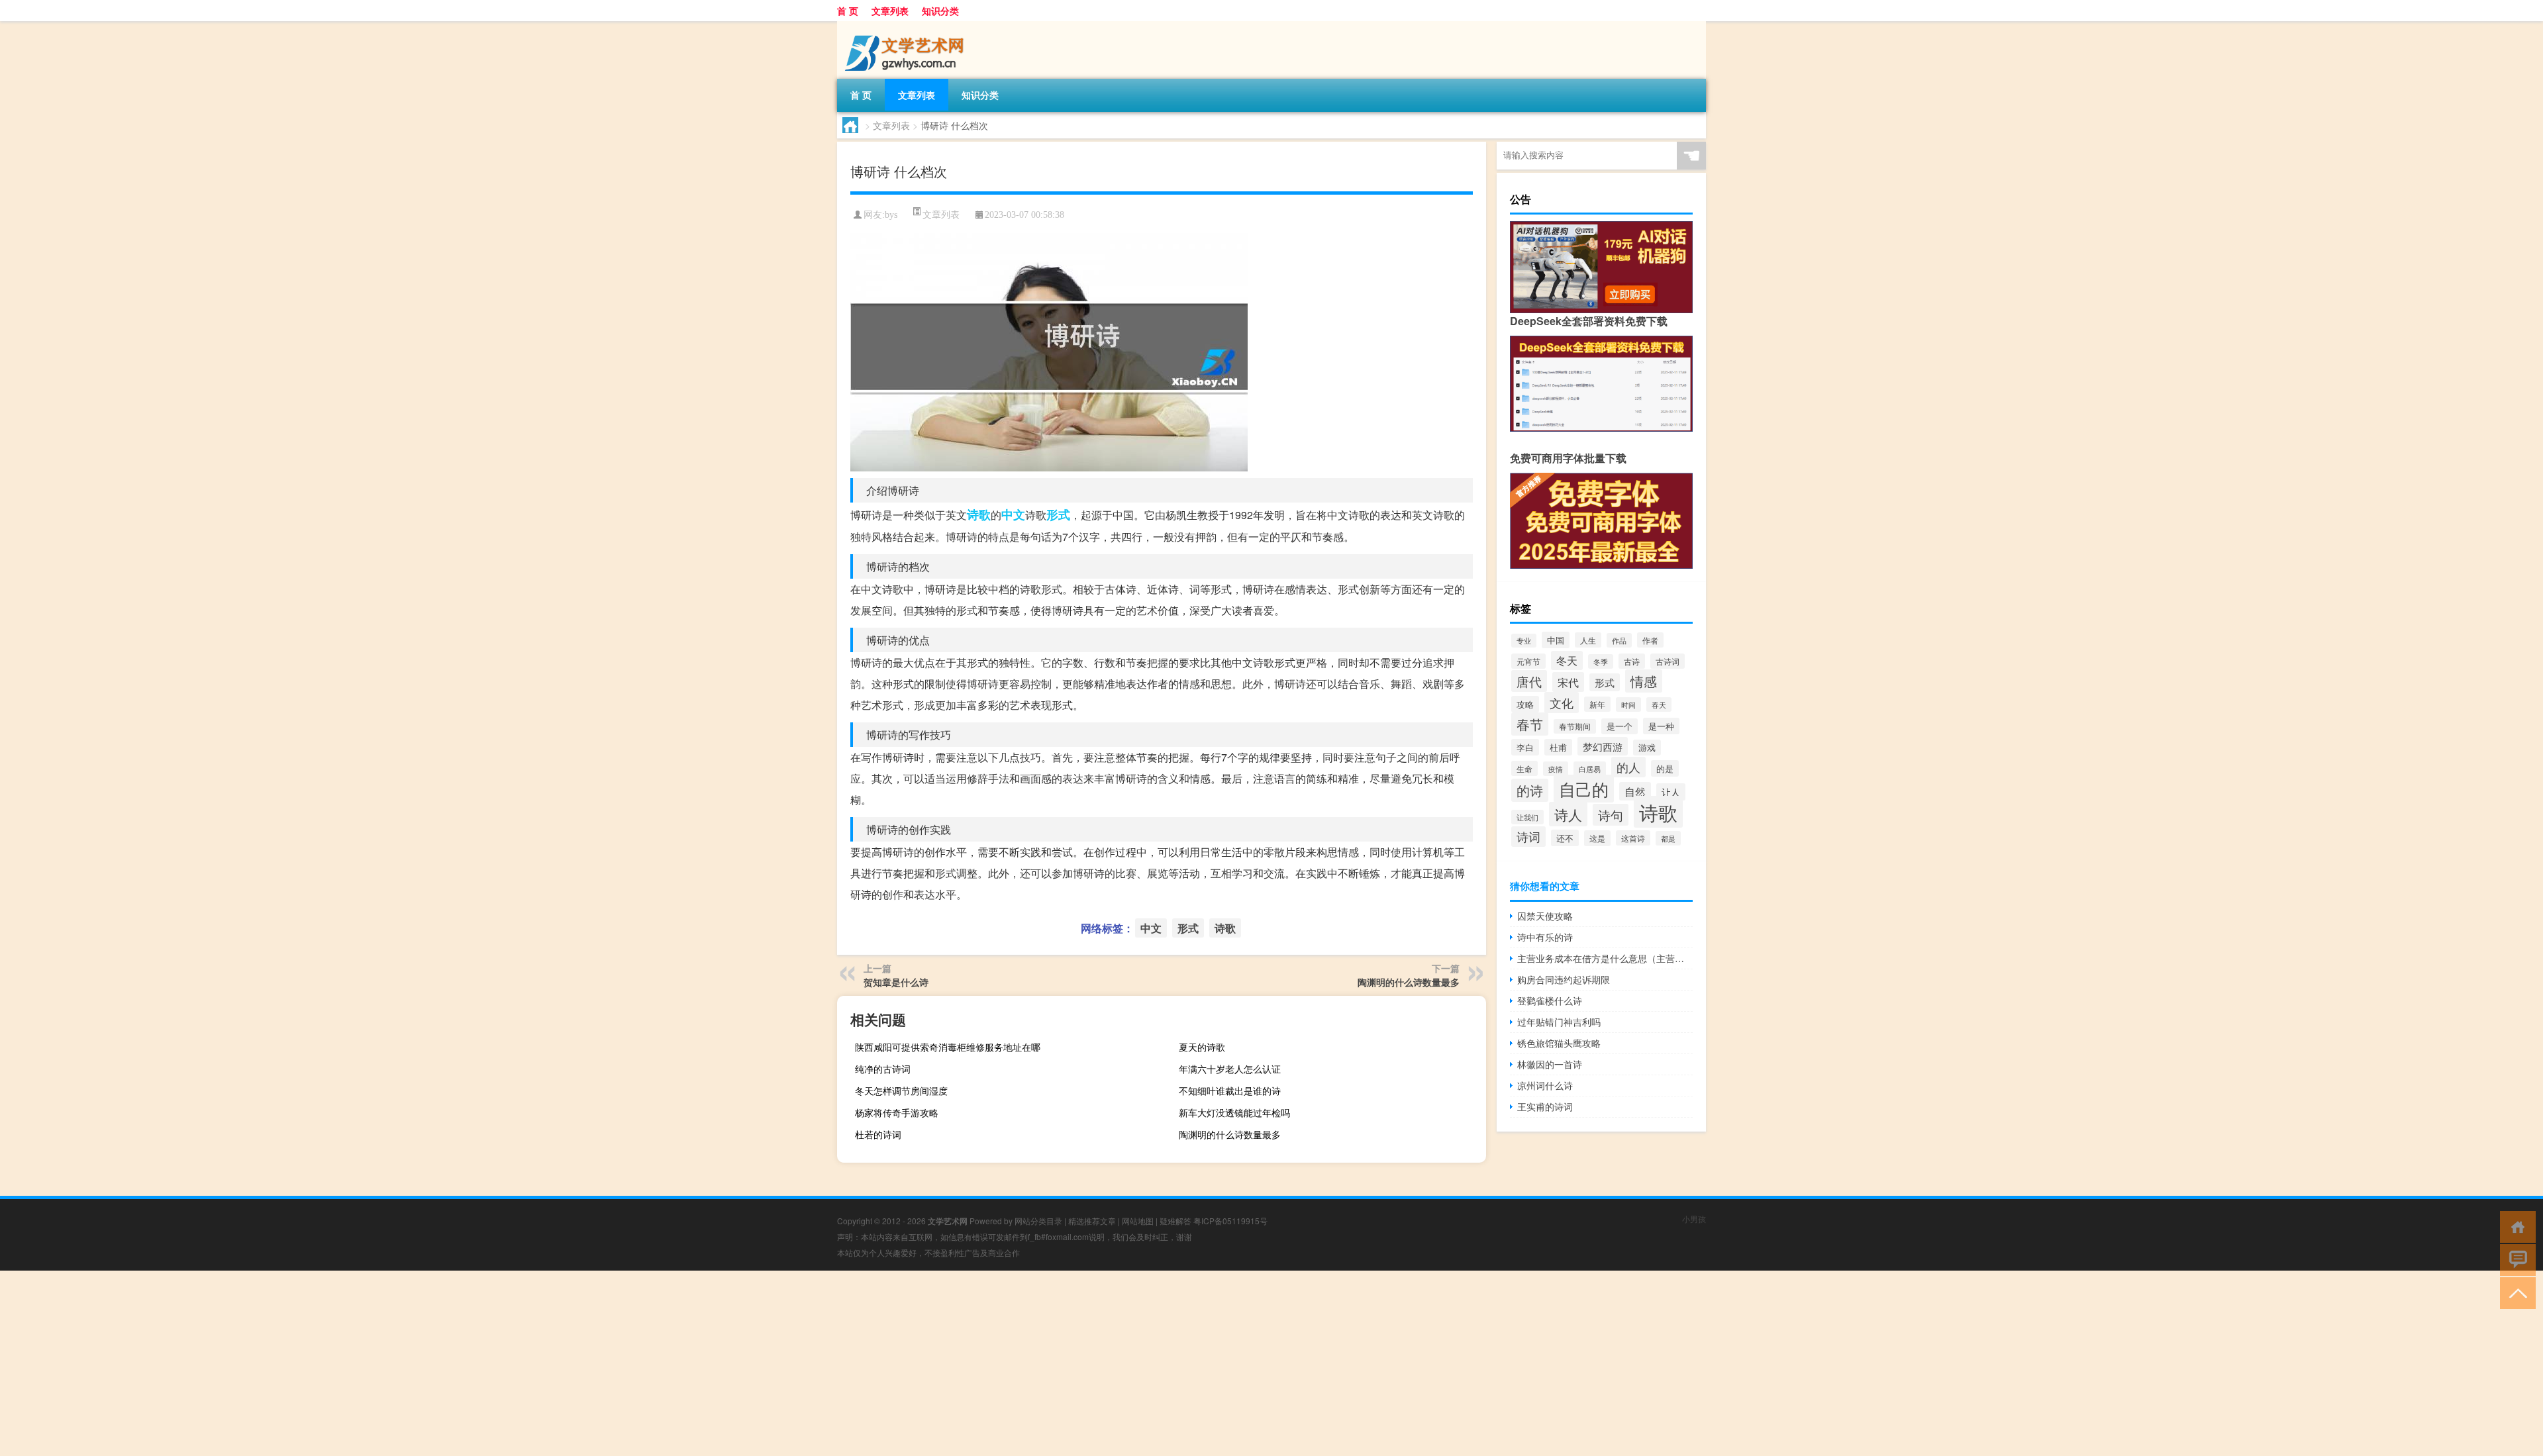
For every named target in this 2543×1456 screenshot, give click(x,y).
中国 (1556, 640)
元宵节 (1528, 661)
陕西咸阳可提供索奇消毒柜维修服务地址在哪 (948, 1047)
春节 (1530, 724)
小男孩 (1694, 1219)
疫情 (1556, 769)
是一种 (1661, 726)
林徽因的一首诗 (1550, 1064)
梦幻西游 (1603, 746)
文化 (1562, 703)
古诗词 (1668, 661)
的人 (1628, 767)
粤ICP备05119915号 (1230, 1221)
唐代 (1529, 681)
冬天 (1567, 660)
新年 (1597, 704)
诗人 (1568, 814)
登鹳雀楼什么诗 (1550, 1000)
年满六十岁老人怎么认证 (1230, 1069)
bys (891, 215)
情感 (1644, 681)
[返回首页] (2515, 1226)
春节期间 (1575, 726)
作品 (1619, 640)
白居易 (1590, 769)
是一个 (1620, 726)
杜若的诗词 (878, 1134)
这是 (1597, 838)
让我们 (1527, 817)
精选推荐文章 (1092, 1221)
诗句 (1611, 815)
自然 (1635, 791)
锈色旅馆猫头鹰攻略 (1559, 1043)
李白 (1525, 747)
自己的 (1584, 789)
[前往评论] (2515, 1259)
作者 (1650, 640)
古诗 (1632, 661)
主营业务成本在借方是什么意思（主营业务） (1605, 958)
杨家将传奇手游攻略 (897, 1112)
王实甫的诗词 (1545, 1106)
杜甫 (1558, 747)
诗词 (1528, 837)
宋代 (1568, 682)
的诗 (1530, 790)
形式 (1058, 514)
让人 (1671, 792)
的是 (1665, 768)
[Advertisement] (397, 1363)
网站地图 (1138, 1221)
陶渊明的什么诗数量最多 (1409, 982)
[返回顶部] (2515, 1292)
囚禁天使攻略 (1545, 916)
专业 (1524, 641)
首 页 (848, 11)
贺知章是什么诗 (896, 982)
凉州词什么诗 (1545, 1085)
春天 (1659, 704)
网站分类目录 (1038, 1221)
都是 (1668, 838)
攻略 (1525, 704)
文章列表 (890, 11)
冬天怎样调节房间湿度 (901, 1091)
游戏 (1647, 748)
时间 (1628, 704)
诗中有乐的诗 (1545, 937)
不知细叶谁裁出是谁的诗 (1230, 1091)
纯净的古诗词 (883, 1069)
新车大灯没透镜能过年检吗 (1234, 1112)
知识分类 (940, 11)
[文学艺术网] (907, 26)
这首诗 (1633, 838)
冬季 (1601, 661)
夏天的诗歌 (1202, 1047)
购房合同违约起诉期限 (1564, 979)
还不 (1565, 838)
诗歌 (979, 514)
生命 (1524, 768)
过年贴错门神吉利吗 (1559, 1022)
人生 (1588, 640)
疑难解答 (1175, 1221)
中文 (1013, 514)
